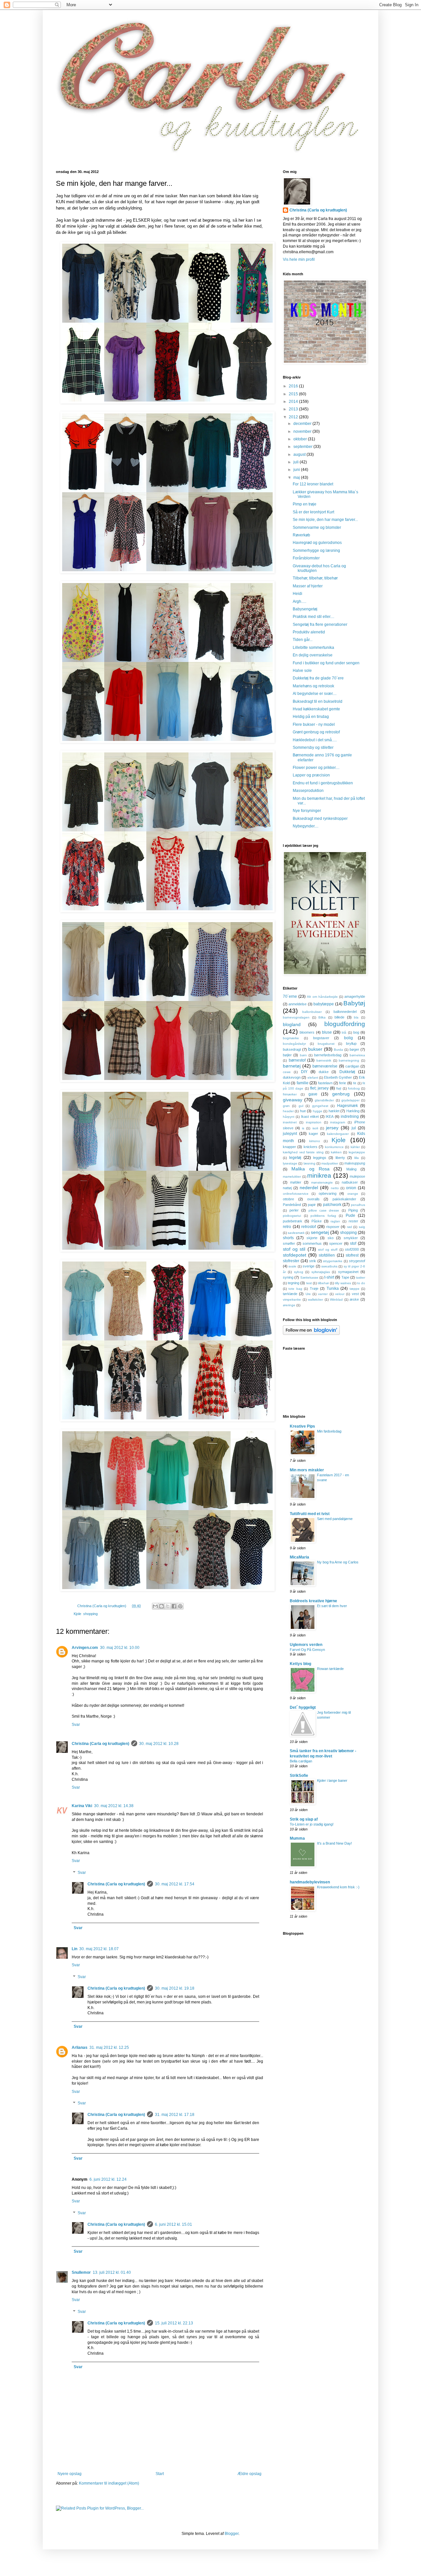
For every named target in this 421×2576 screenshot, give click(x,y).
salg (362, 1227)
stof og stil (294, 1249)
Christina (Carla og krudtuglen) (100, 1744)
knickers (310, 1147)
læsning (310, 1163)
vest (355, 1294)
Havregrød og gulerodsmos (317, 543)
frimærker (290, 1094)
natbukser (350, 1182)
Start (160, 2474)
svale (292, 1266)
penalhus (358, 1205)
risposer (333, 1227)
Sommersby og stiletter (313, 748)
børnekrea (357, 1055)
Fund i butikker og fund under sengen (326, 663)
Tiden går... (303, 640)
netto (335, 1188)
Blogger (232, 2534)
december (303, 424)
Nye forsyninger (307, 811)
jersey (332, 1128)
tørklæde (290, 1294)
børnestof (297, 1060)
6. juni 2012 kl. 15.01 (173, 2224)
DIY (304, 1072)
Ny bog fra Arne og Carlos (338, 1562)
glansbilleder (324, 1100)
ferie (343, 1083)
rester (353, 1221)
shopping (90, 1614)
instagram (338, 1122)
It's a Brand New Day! (334, 1843)
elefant (313, 1078)
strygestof (357, 1261)
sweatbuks (329, 1266)
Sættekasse (309, 1277)
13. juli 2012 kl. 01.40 (112, 2272)
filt (355, 1083)
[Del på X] (168, 1606)
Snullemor (81, 2272)
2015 (294, 394)
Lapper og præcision (311, 775)
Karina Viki (82, 1806)
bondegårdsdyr (294, 1044)
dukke (324, 1072)
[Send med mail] (155, 1606)
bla (356, 1017)
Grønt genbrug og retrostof (316, 732)
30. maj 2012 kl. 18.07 (99, 1949)
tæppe (355, 1289)
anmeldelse (297, 1004)
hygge (318, 1111)
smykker (351, 1238)
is (303, 1128)
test (309, 1283)
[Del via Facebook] (174, 1606)
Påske (317, 1221)
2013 (294, 409)
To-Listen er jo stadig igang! (312, 1824)
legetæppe (357, 1152)
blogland (292, 1024)
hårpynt (289, 1117)
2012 (294, 417)
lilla (357, 1158)
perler (294, 1210)
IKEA (330, 1116)
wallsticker (315, 1300)
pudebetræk (293, 1221)
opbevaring (328, 1193)
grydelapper (350, 1100)
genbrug (341, 1094)
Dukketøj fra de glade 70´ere (318, 678)
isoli (315, 1128)
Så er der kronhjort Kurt (313, 512)
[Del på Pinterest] (180, 1606)
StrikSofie (299, 1776)
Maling (351, 1169)
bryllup (351, 1043)
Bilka (322, 1017)
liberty (340, 1158)
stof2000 (352, 1249)
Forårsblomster (306, 558)
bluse (327, 1032)
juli (297, 462)
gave (313, 1094)
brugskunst (326, 1044)
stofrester (291, 1261)
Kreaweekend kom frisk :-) (338, 1887)
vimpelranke (292, 1300)
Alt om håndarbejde (322, 997)
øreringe (289, 1305)
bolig (348, 1038)
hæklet (334, 1111)
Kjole (77, 1614)
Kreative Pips (302, 1426)
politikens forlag (323, 1216)
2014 (294, 402)
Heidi (297, 594)
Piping (353, 1210)
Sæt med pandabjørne (335, 1519)
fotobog (354, 1088)
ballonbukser (312, 1012)
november (303, 431)
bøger (354, 1049)
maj (297, 478)
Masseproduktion (308, 791)
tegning (294, 1283)
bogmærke (291, 1038)
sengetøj (320, 1232)
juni (297, 470)
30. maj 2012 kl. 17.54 (175, 1884)
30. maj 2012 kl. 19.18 (175, 1988)
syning (288, 1277)
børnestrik (324, 1060)
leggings (320, 1158)
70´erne (290, 996)
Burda (338, 1050)
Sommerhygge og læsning (316, 551)
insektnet (290, 1122)
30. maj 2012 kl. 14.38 (114, 1806)
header (288, 1111)
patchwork (332, 1205)
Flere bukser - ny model (314, 724)
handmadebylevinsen (310, 1882)
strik (313, 1261)
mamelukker (292, 1177)
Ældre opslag (249, 2474)
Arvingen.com (85, 1648)
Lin (74, 1949)
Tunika (333, 1288)
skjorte (312, 1238)
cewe (287, 1072)
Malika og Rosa (310, 1169)
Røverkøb (301, 535)
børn (303, 1055)
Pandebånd (292, 1205)
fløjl (339, 1088)
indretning (350, 1116)
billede (339, 1017)
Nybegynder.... (306, 826)
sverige (309, 1266)
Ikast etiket (310, 1116)
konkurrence (334, 1147)
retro (287, 1227)
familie (303, 1083)
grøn (286, 1106)
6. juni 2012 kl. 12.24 (108, 2179)
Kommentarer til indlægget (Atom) (109, 2483)
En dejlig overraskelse (313, 655)
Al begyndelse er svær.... (315, 694)
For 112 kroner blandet (313, 484)
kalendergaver (338, 1134)
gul (301, 1106)
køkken (336, 1152)
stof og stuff (328, 1250)
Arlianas (80, 2048)
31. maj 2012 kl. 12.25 (109, 2048)
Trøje (314, 1288)
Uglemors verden (306, 1645)
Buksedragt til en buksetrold (318, 701)
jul (354, 1128)
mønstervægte (322, 1182)
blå (344, 1032)
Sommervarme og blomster (317, 527)
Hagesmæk (347, 1106)
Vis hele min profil (299, 259)
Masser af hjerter (308, 586)
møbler (296, 1182)
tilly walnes (343, 1283)
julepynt (290, 1134)
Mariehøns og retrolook (313, 686)
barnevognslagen (296, 1017)
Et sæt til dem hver (332, 1606)
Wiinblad (336, 1300)
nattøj (287, 1188)
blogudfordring (345, 1024)
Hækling (353, 1111)
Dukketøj (347, 1072)
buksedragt (292, 1049)
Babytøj (354, 1003)
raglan (335, 1221)
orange (353, 1194)
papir (312, 1205)
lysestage (290, 1163)
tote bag (295, 1289)
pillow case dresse (324, 1210)
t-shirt (329, 1277)
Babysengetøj (305, 609)
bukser (315, 1049)
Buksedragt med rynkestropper (320, 819)
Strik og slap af (304, 1819)
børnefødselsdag (328, 1055)
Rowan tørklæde (330, 1669)
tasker (360, 1277)
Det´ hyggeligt (303, 1707)
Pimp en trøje (305, 504)
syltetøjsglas (321, 1272)
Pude (350, 1215)
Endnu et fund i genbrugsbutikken (323, 783)
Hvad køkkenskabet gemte (316, 709)
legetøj (295, 1158)
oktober (301, 439)
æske (354, 1299)
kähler (355, 1147)
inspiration (314, 1122)
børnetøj (292, 1066)
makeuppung (355, 1163)
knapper (289, 1147)
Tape (345, 1277)
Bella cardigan (301, 1761)
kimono (315, 1141)
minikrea (319, 1176)
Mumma (297, 1838)
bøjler (287, 1055)
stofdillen (327, 1255)
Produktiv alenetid (309, 632)
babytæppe (324, 1004)
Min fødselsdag (329, 1431)
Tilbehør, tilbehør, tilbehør (315, 578)
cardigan (352, 1066)
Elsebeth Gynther (338, 1077)
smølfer (289, 1243)
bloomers (307, 1032)
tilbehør (323, 1283)
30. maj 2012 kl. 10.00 (120, 1648)
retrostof (309, 1227)
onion (351, 1188)
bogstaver (321, 1038)
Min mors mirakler (307, 1470)
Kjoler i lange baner (332, 1780)
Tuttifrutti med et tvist (310, 1514)
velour (340, 1294)
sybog (299, 1272)
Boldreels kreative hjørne (313, 1601)
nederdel (309, 1188)
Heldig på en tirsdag (311, 717)
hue (303, 1111)
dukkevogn (292, 1077)
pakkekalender (344, 1199)
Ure (308, 1294)
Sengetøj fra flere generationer (320, 625)
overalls (313, 1199)
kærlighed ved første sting (303, 1152)
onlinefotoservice (296, 1194)
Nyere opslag (70, 2474)
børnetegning (349, 1060)
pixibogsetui (292, 1216)
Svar (76, 1725)
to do (361, 1283)
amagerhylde (355, 996)
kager (313, 1134)
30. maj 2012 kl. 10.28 (159, 1744)
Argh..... (299, 601)
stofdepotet (295, 1255)
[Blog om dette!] (161, 1606)
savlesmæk (296, 1233)
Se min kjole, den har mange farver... (325, 520)
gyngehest (320, 1106)
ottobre (288, 1199)
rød (349, 1227)
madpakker (330, 1163)
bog (356, 1032)
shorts (288, 1238)
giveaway (293, 1100)
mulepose (357, 1176)
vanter (323, 1294)
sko (331, 1238)
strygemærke (333, 1261)
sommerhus (312, 1243)
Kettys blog (300, 1664)
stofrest (352, 1255)
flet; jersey (319, 1088)
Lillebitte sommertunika (313, 648)
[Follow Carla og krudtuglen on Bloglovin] (311, 1334)
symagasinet (348, 1272)
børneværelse (325, 1066)
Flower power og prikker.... (316, 768)
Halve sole (302, 671)
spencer (336, 1243)
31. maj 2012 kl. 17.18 (175, 2115)
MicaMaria (299, 1557)
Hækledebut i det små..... (315, 740)
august (300, 454)
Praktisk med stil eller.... (313, 617)
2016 (294, 386)
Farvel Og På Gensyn (307, 1650)
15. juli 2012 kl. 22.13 (174, 2323)
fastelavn (325, 1083)
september (303, 447)
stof (353, 1243)
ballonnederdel (345, 1012)
